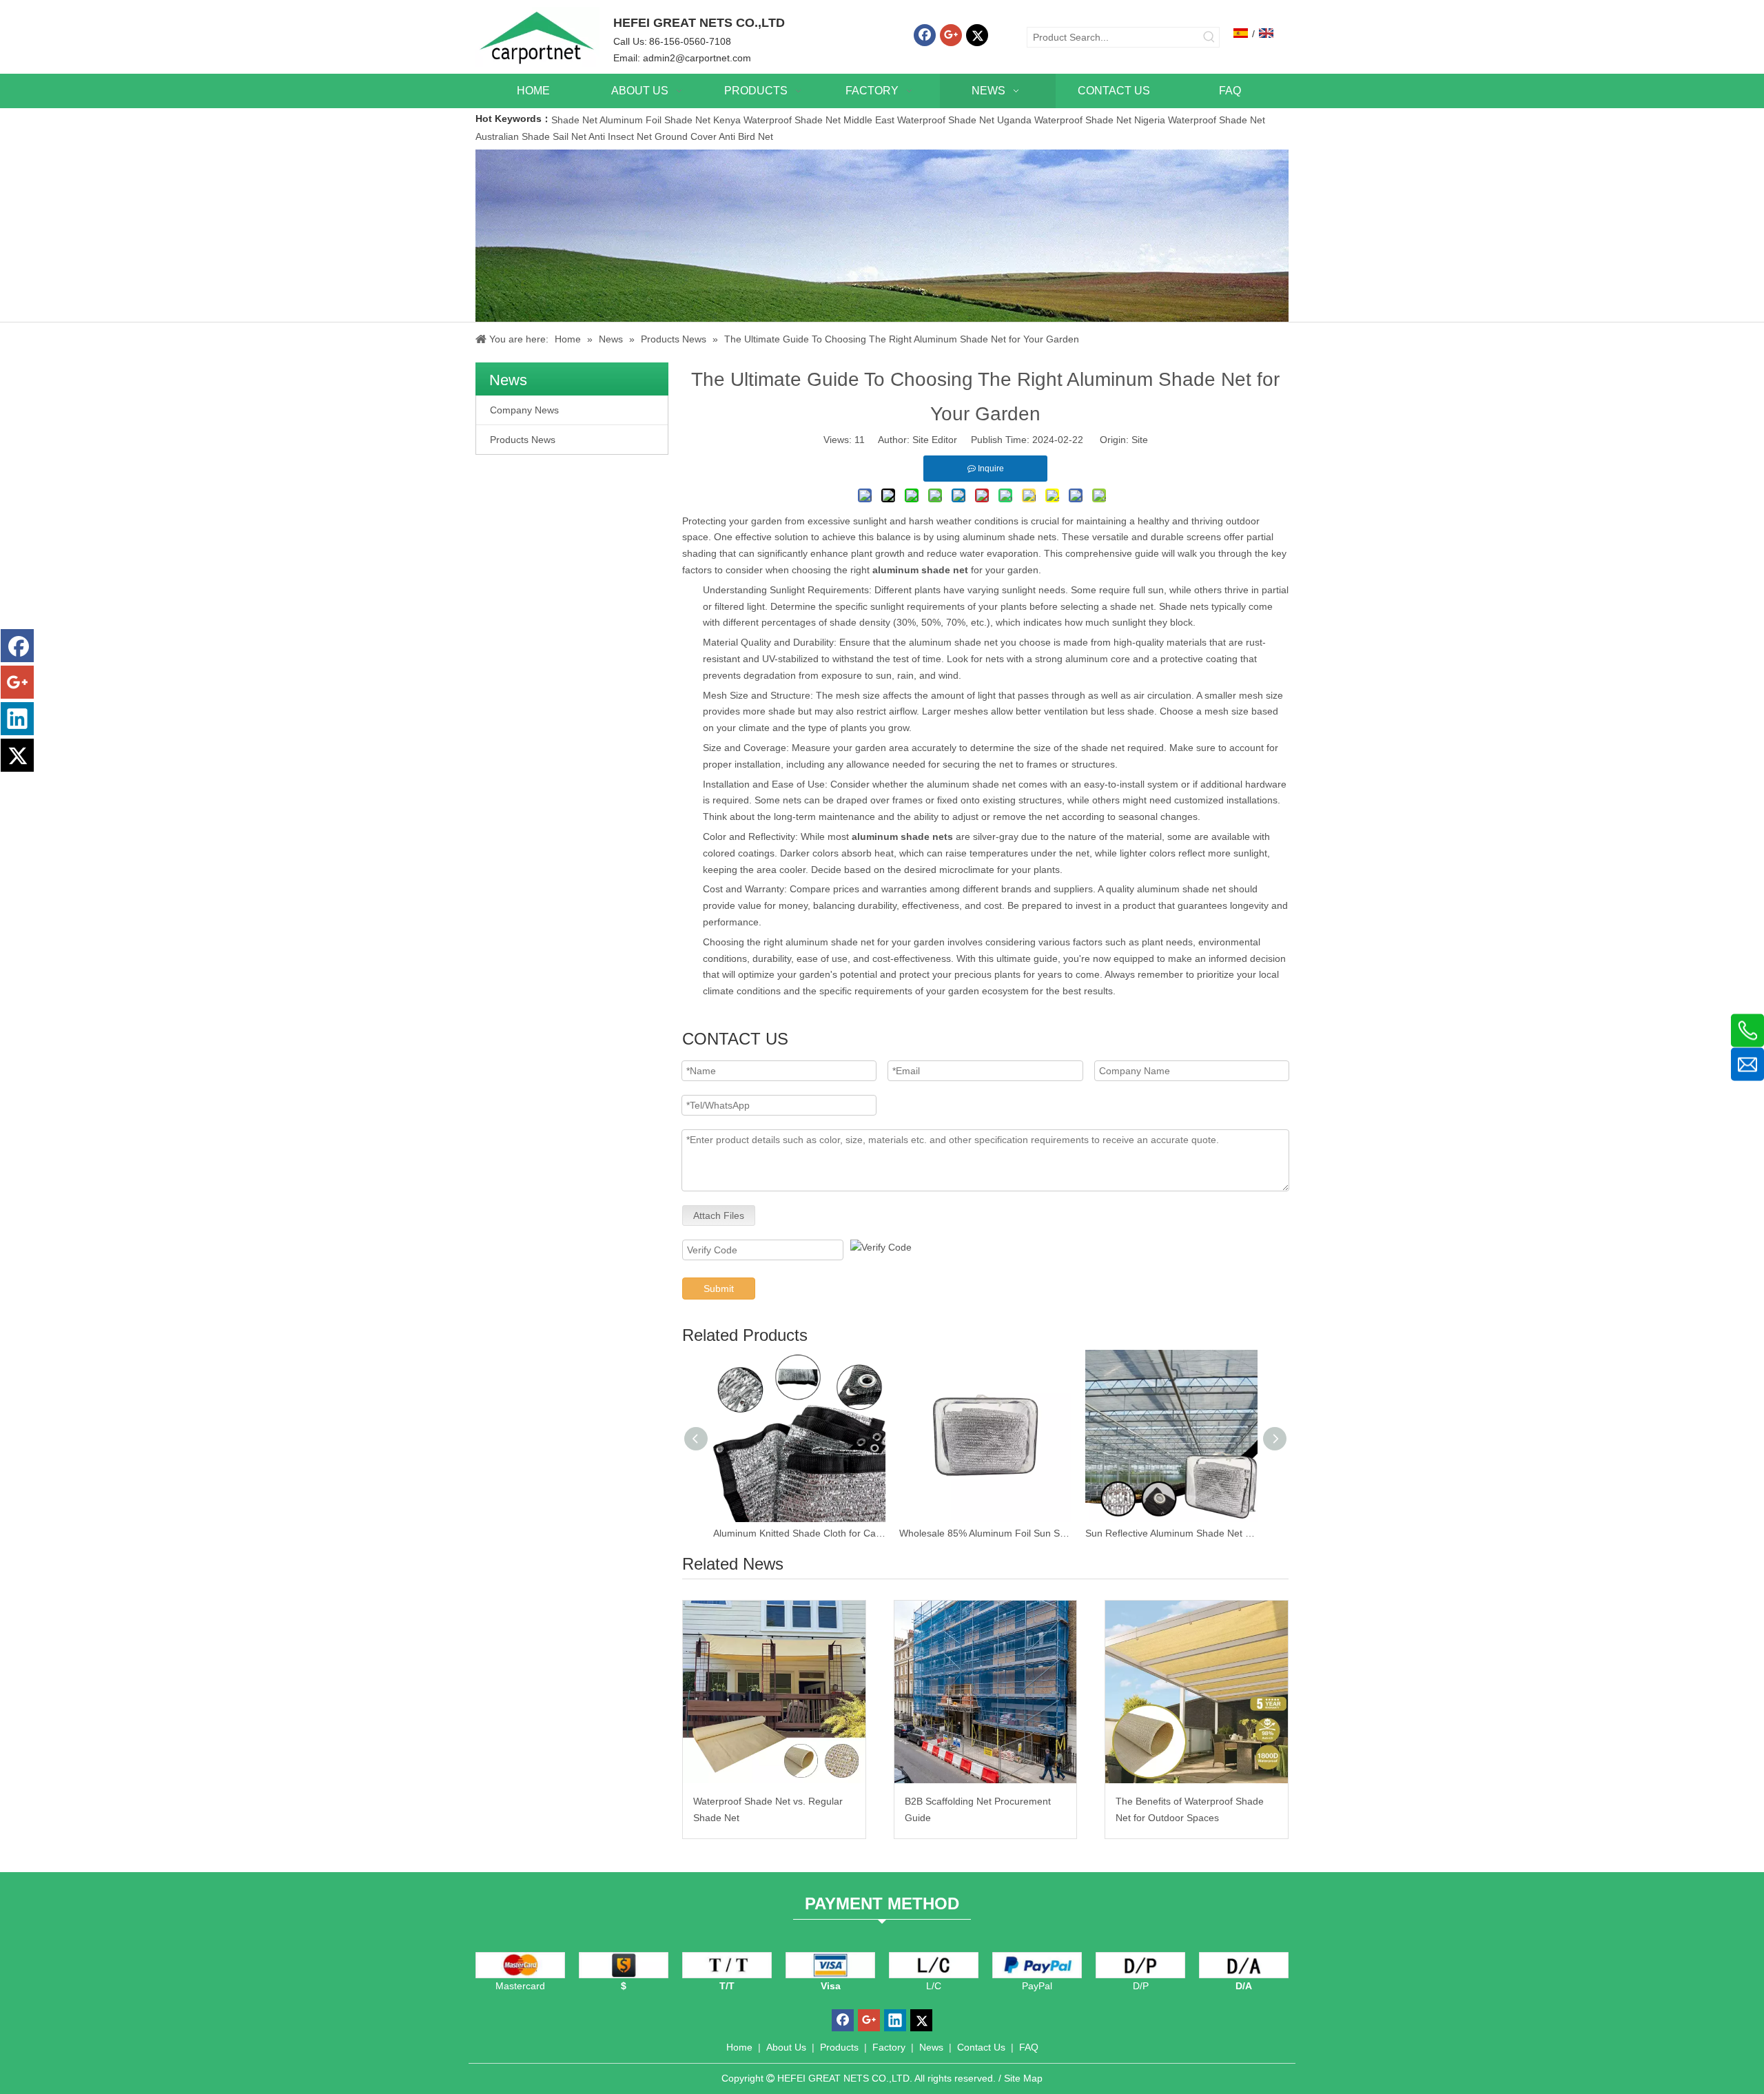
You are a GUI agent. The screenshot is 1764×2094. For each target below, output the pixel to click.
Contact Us (981, 2047)
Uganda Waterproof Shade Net (1064, 120)
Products (839, 2047)
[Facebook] (925, 35)
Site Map (1023, 2078)
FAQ (1029, 2047)
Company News (524, 410)
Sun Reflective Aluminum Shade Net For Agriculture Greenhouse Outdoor (1171, 1533)
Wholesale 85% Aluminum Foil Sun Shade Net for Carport (985, 1533)
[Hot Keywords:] (1209, 37)
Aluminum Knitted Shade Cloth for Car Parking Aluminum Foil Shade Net (799, 1533)
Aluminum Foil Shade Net (656, 120)
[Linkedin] (17, 719)
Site (1140, 440)
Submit (719, 1289)
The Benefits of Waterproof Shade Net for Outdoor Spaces (1190, 1809)
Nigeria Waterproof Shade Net (1200, 120)
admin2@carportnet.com (697, 58)
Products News (523, 440)
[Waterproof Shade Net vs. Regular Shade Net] (774, 1692)
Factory (889, 2047)
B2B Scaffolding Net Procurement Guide (978, 1809)
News (931, 2047)
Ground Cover (686, 136)
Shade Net (575, 120)
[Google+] (951, 35)
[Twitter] (977, 35)
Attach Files (719, 1215)
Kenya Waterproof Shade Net (777, 120)
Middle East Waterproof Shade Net (919, 120)
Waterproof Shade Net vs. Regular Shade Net (768, 1809)
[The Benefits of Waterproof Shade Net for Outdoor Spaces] (1197, 1692)
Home (739, 2047)
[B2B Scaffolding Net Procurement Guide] (986, 1692)
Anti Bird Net (746, 136)
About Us (786, 2047)
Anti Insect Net (620, 136)
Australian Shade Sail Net (531, 136)
